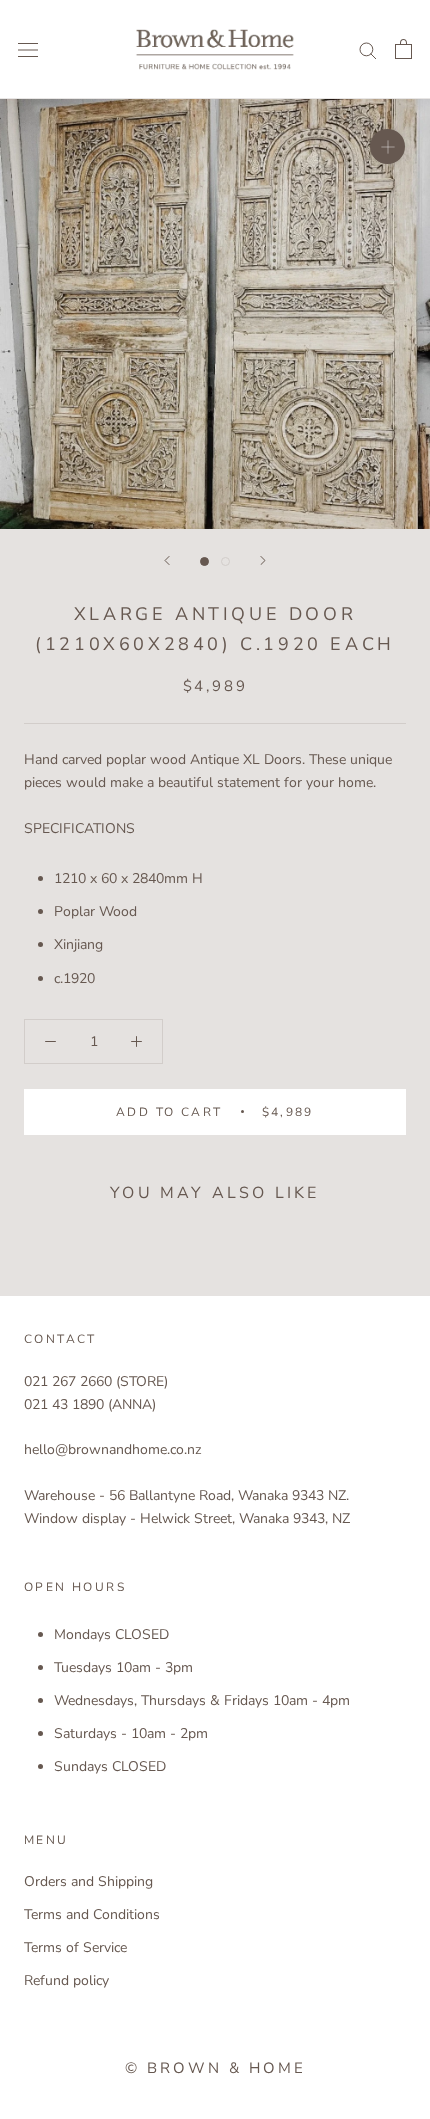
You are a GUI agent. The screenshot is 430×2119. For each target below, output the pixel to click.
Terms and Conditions (92, 1914)
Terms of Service (75, 1947)
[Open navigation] (28, 49)
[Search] (368, 49)
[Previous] (167, 560)
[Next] (263, 560)
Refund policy (66, 1980)
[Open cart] (403, 49)
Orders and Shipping (88, 1881)
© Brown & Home (215, 2068)
